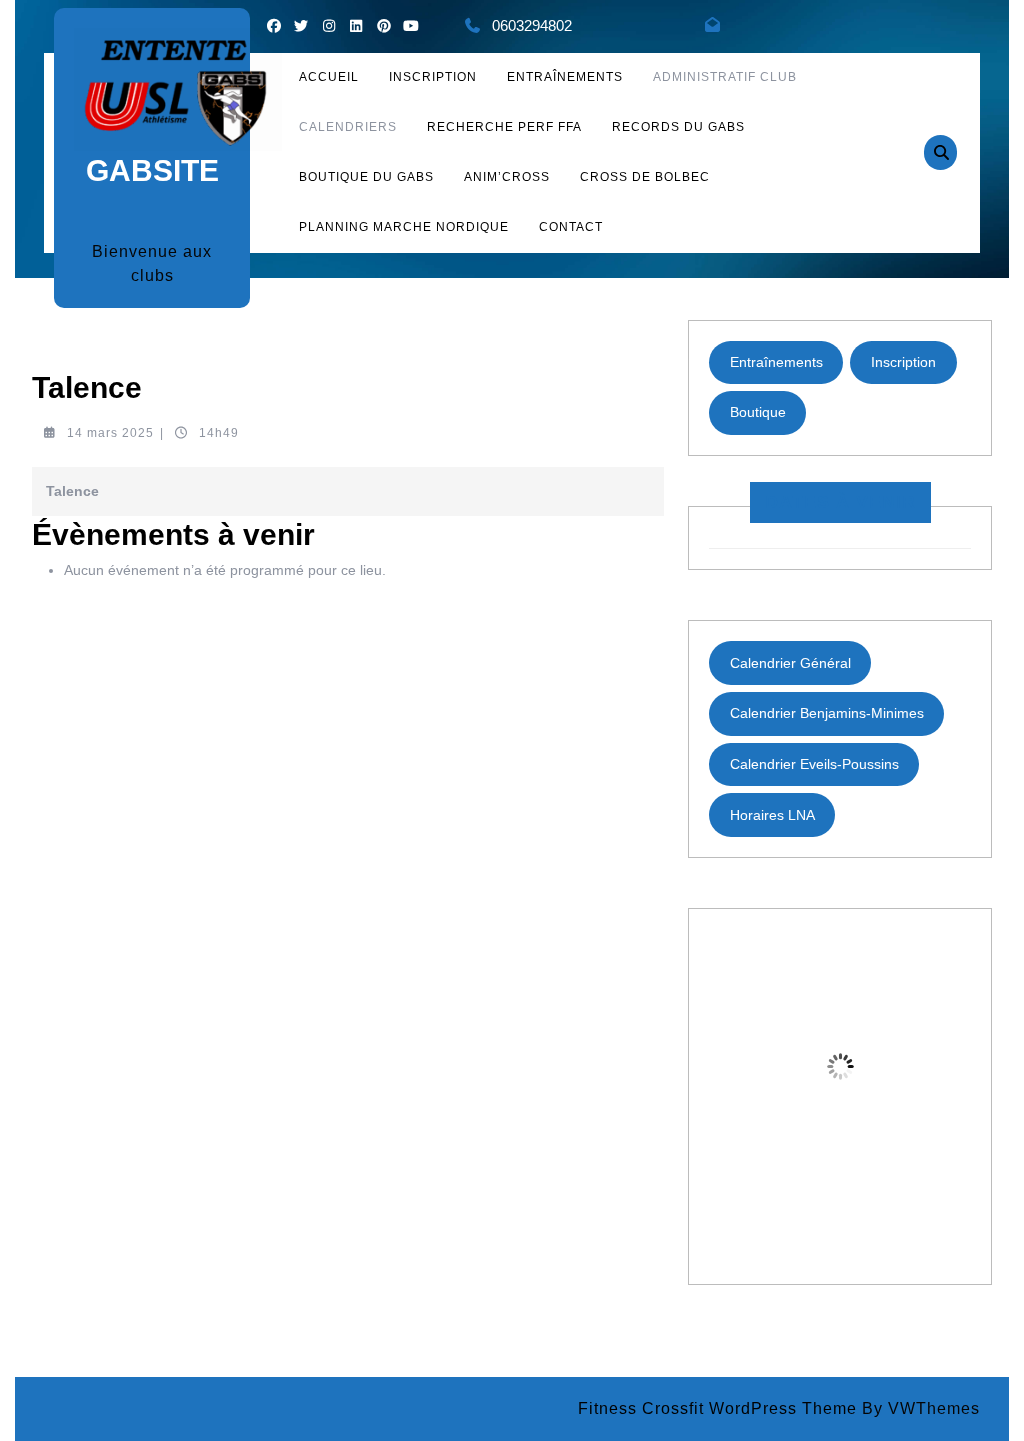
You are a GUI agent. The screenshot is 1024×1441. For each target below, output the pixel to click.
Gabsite (152, 170)
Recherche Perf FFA (504, 127)
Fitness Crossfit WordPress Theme (717, 1408)
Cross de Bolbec (645, 177)
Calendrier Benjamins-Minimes (827, 713)
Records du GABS (678, 127)
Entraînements (565, 77)
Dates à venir (840, 502)
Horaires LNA (772, 815)
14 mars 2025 (110, 433)
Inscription (903, 362)
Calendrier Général (790, 663)
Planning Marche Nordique (404, 227)
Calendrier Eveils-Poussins (814, 764)
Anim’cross (507, 177)
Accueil (329, 77)
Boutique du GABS (366, 177)
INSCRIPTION (433, 77)
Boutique (758, 412)
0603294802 (532, 25)
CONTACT (571, 227)
